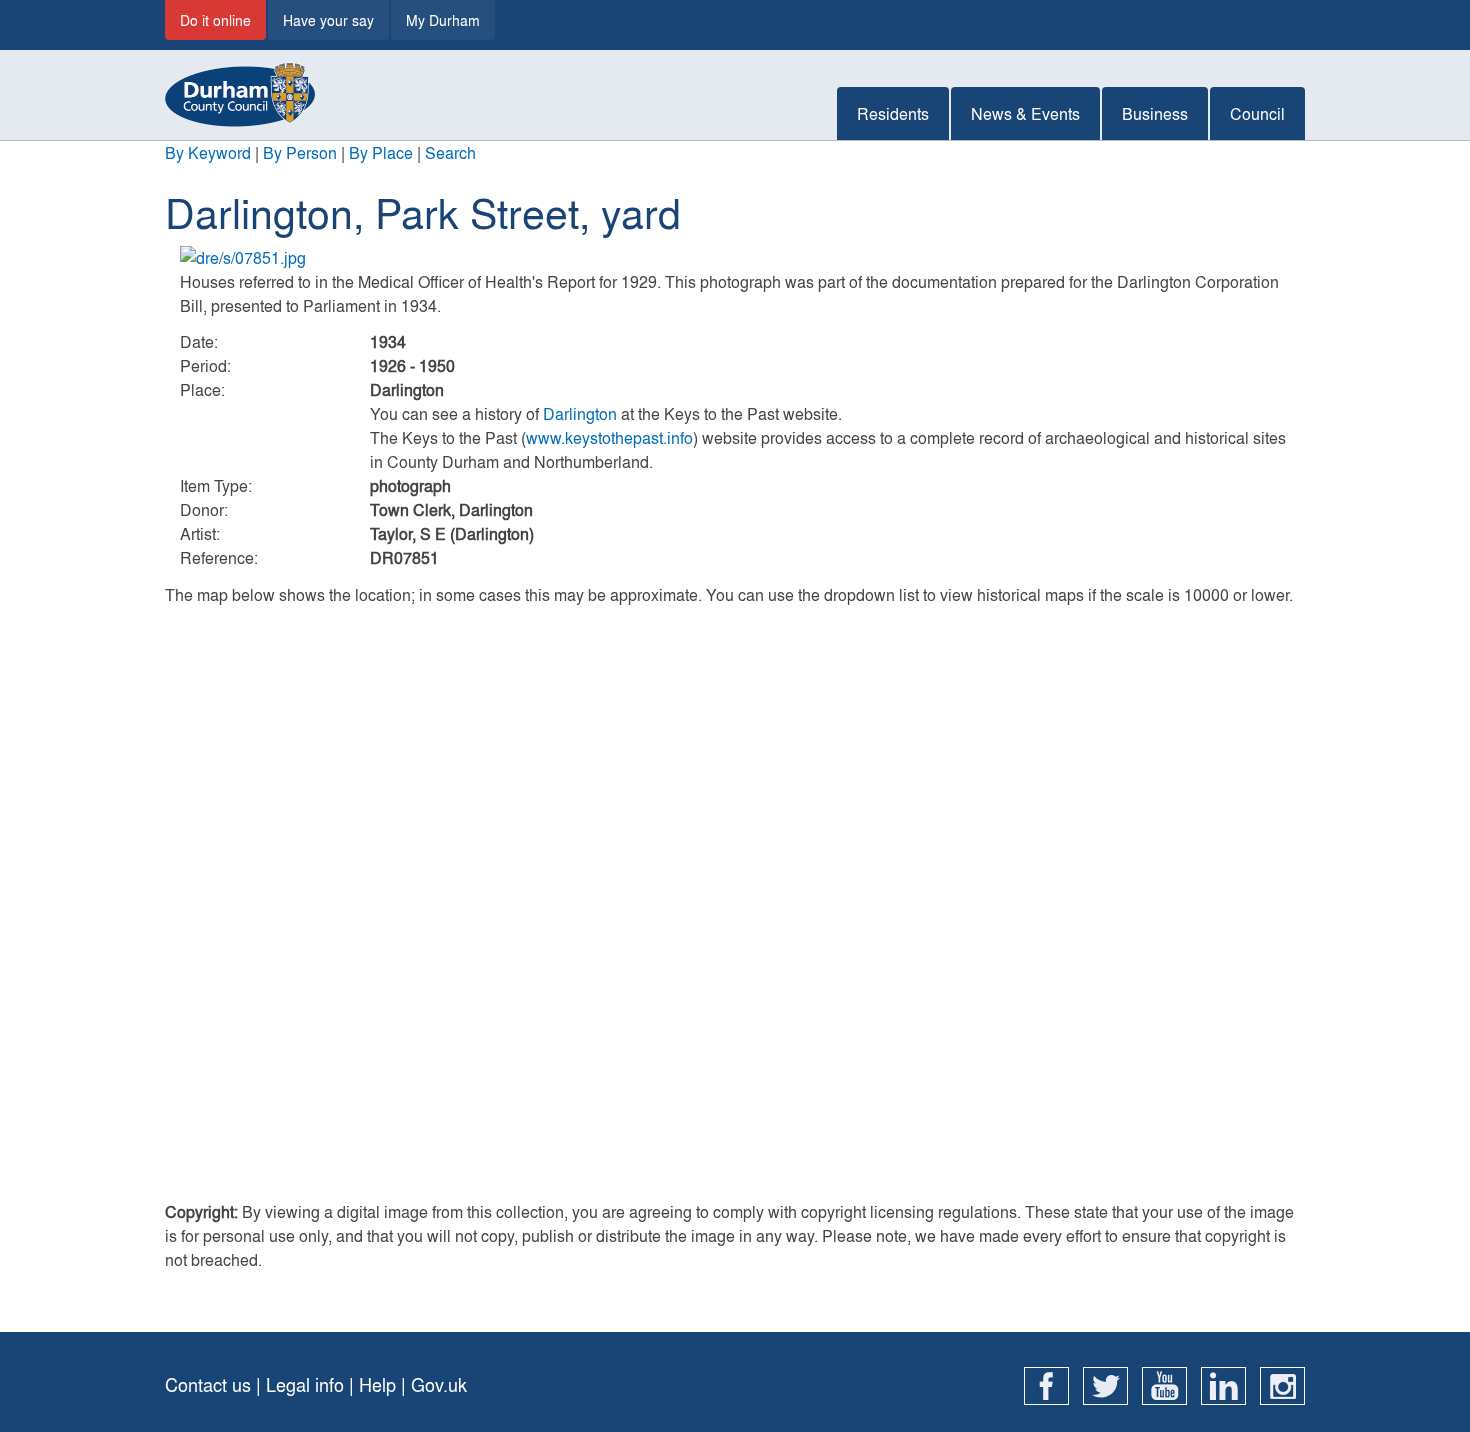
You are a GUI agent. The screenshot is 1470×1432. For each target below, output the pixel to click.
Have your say (328, 20)
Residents (893, 113)
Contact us (208, 1384)
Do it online (215, 20)
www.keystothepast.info (609, 437)
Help (377, 1384)
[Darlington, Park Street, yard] (735, 258)
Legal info (305, 1384)
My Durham (443, 20)
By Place (381, 152)
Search (450, 152)
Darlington (580, 413)
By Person (300, 152)
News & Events (1025, 113)
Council (1257, 113)
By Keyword (208, 152)
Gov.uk (439, 1384)
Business (1155, 113)
